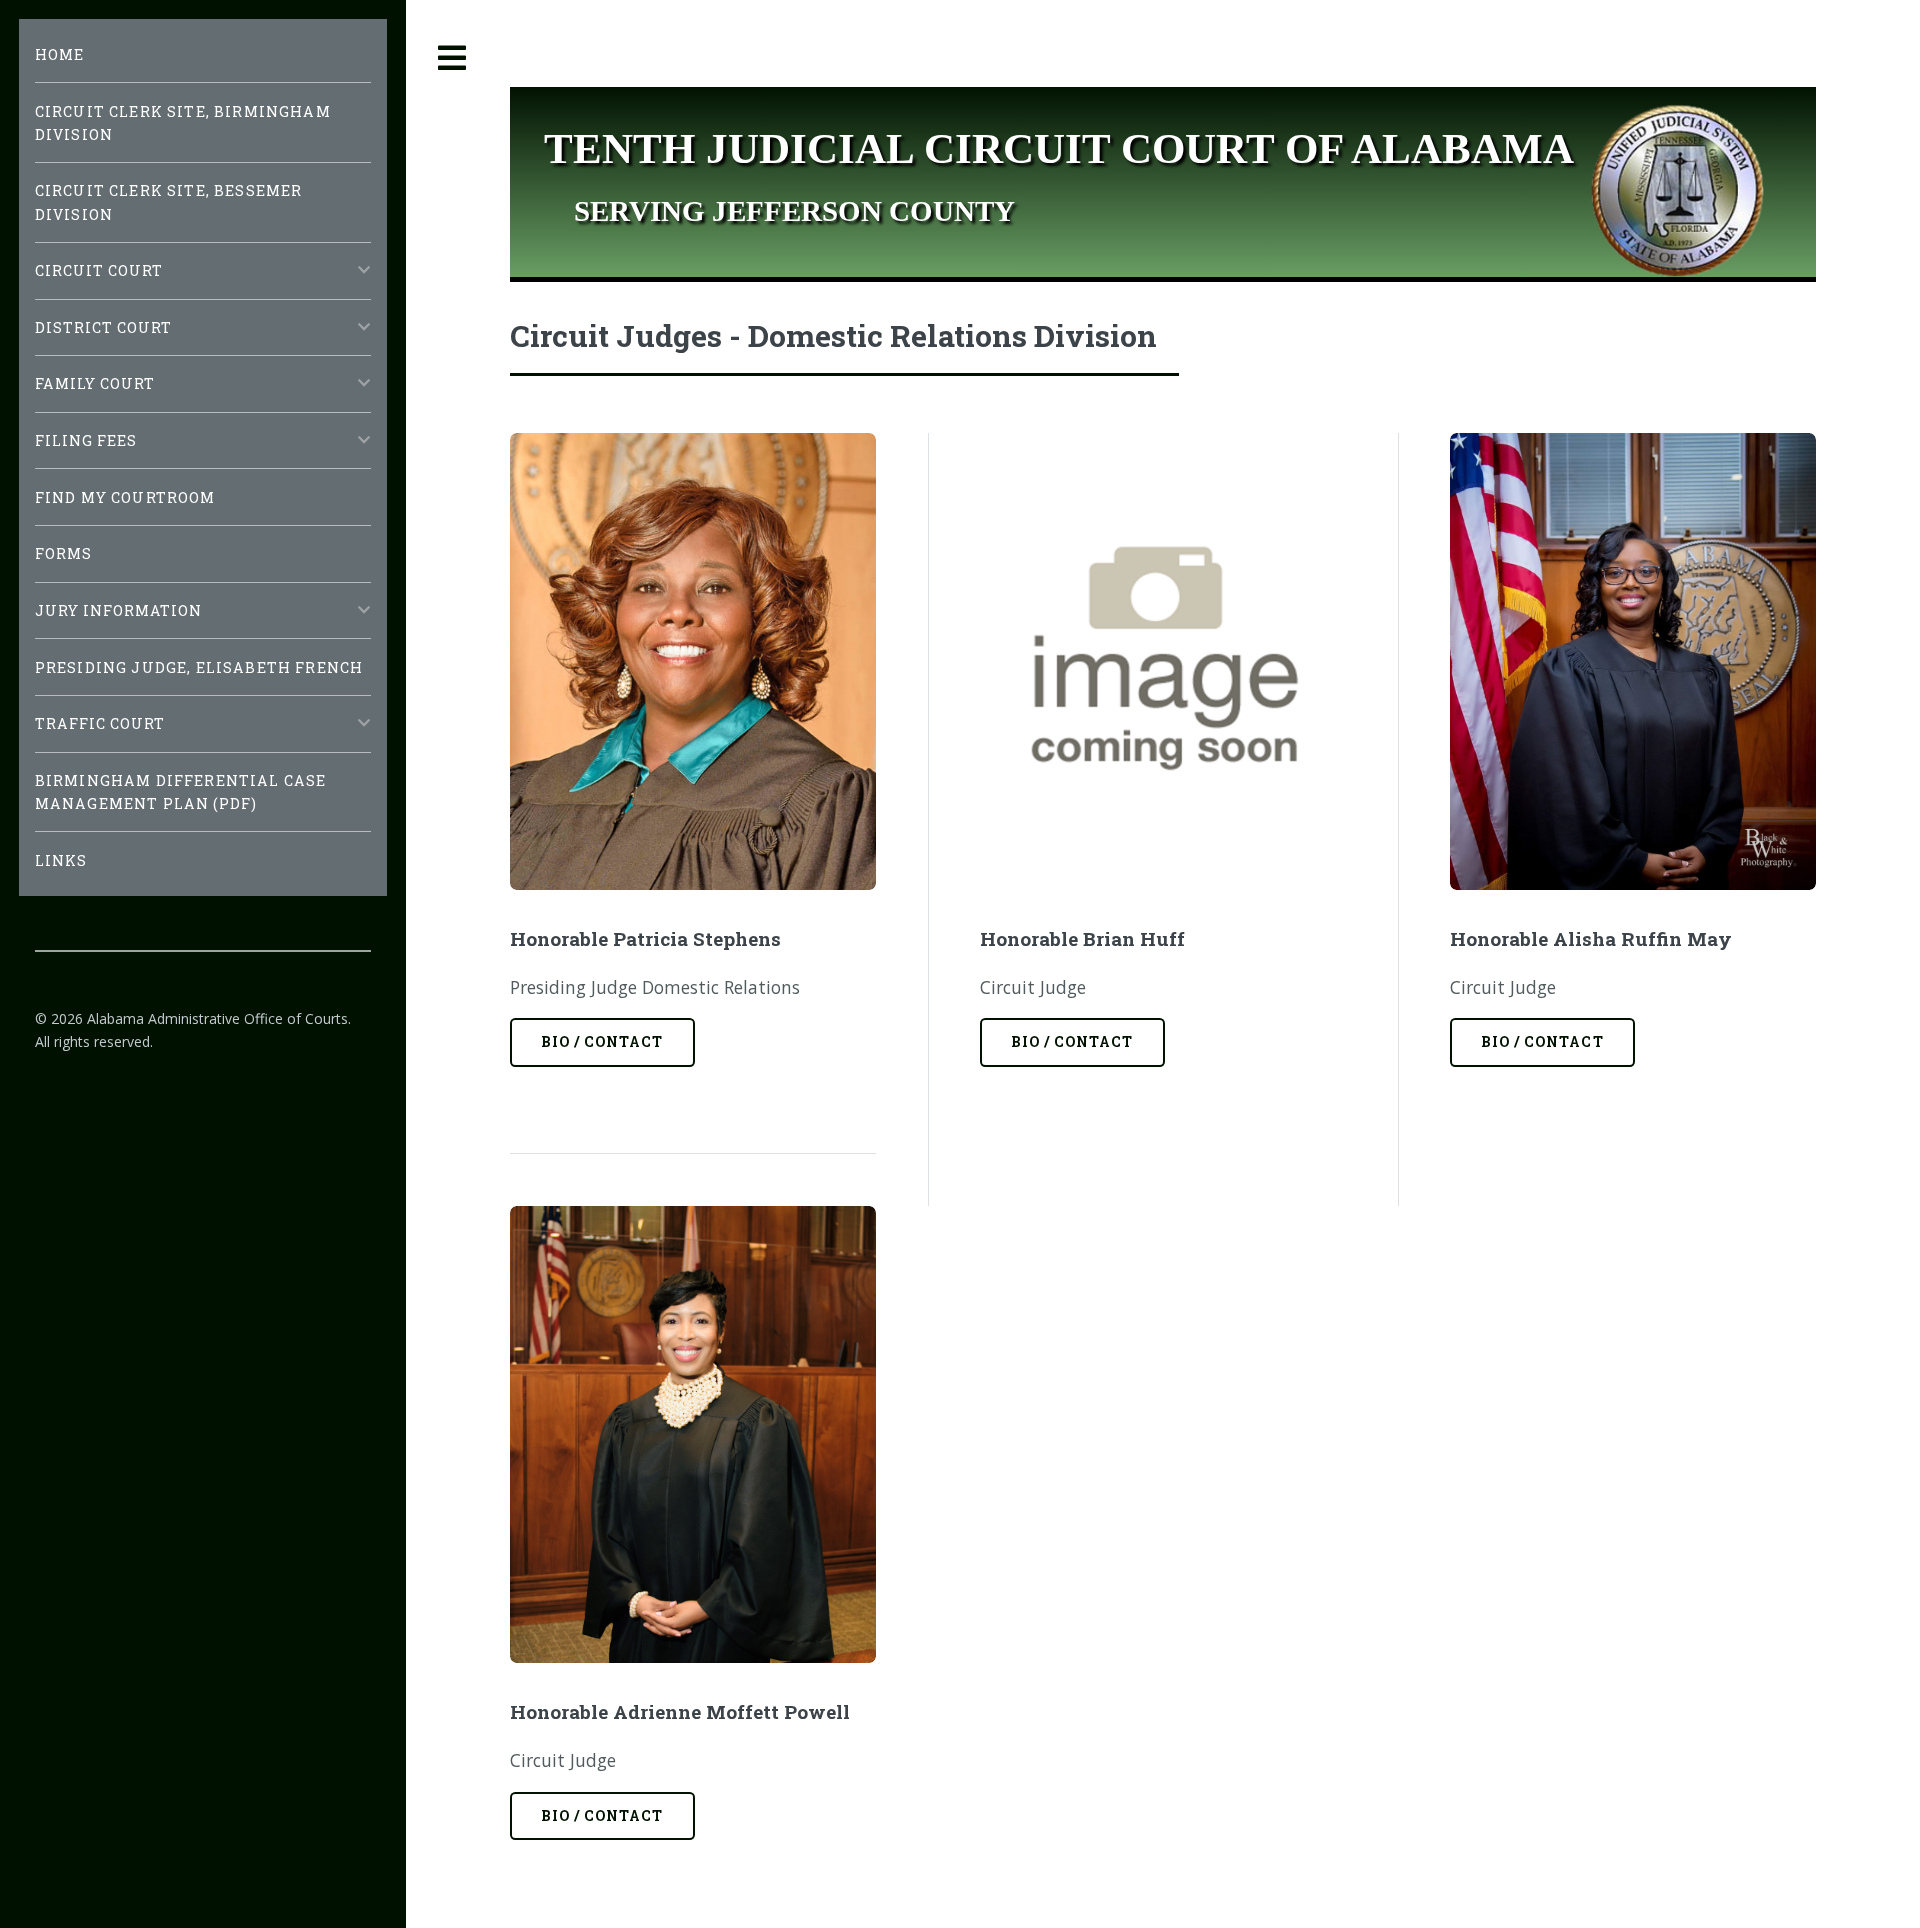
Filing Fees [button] (86, 440)
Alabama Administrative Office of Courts (217, 1018)
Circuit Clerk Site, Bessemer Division (169, 202)
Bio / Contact (602, 1041)
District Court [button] (104, 327)
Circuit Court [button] (99, 270)
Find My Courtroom (125, 497)
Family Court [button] (95, 383)
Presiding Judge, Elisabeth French (199, 667)
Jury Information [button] (119, 610)
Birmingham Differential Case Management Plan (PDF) (181, 792)
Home (60, 54)
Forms (64, 553)
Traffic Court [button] (100, 723)
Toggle (453, 58)
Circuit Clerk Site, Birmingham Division (183, 123)
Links (61, 860)
